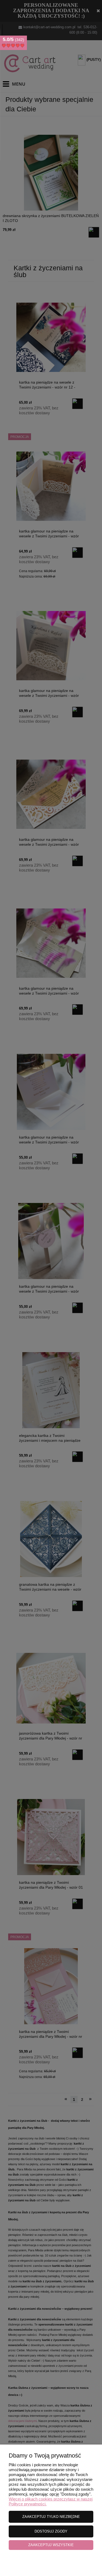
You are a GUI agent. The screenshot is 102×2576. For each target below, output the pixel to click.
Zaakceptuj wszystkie (51, 2545)
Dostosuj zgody (51, 2531)
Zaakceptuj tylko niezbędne (51, 2517)
